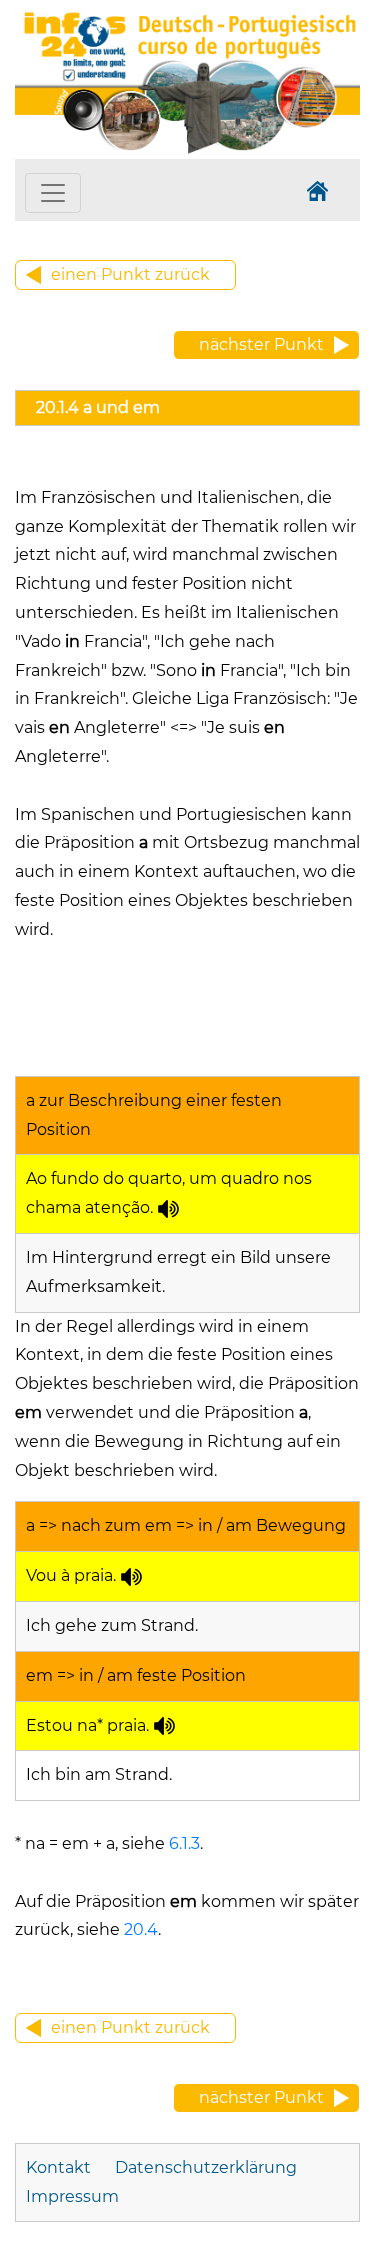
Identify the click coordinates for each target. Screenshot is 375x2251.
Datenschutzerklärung (206, 2167)
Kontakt (60, 2167)
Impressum (72, 2196)
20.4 (139, 1929)
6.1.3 (182, 1843)
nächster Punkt (261, 344)
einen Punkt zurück (130, 274)
